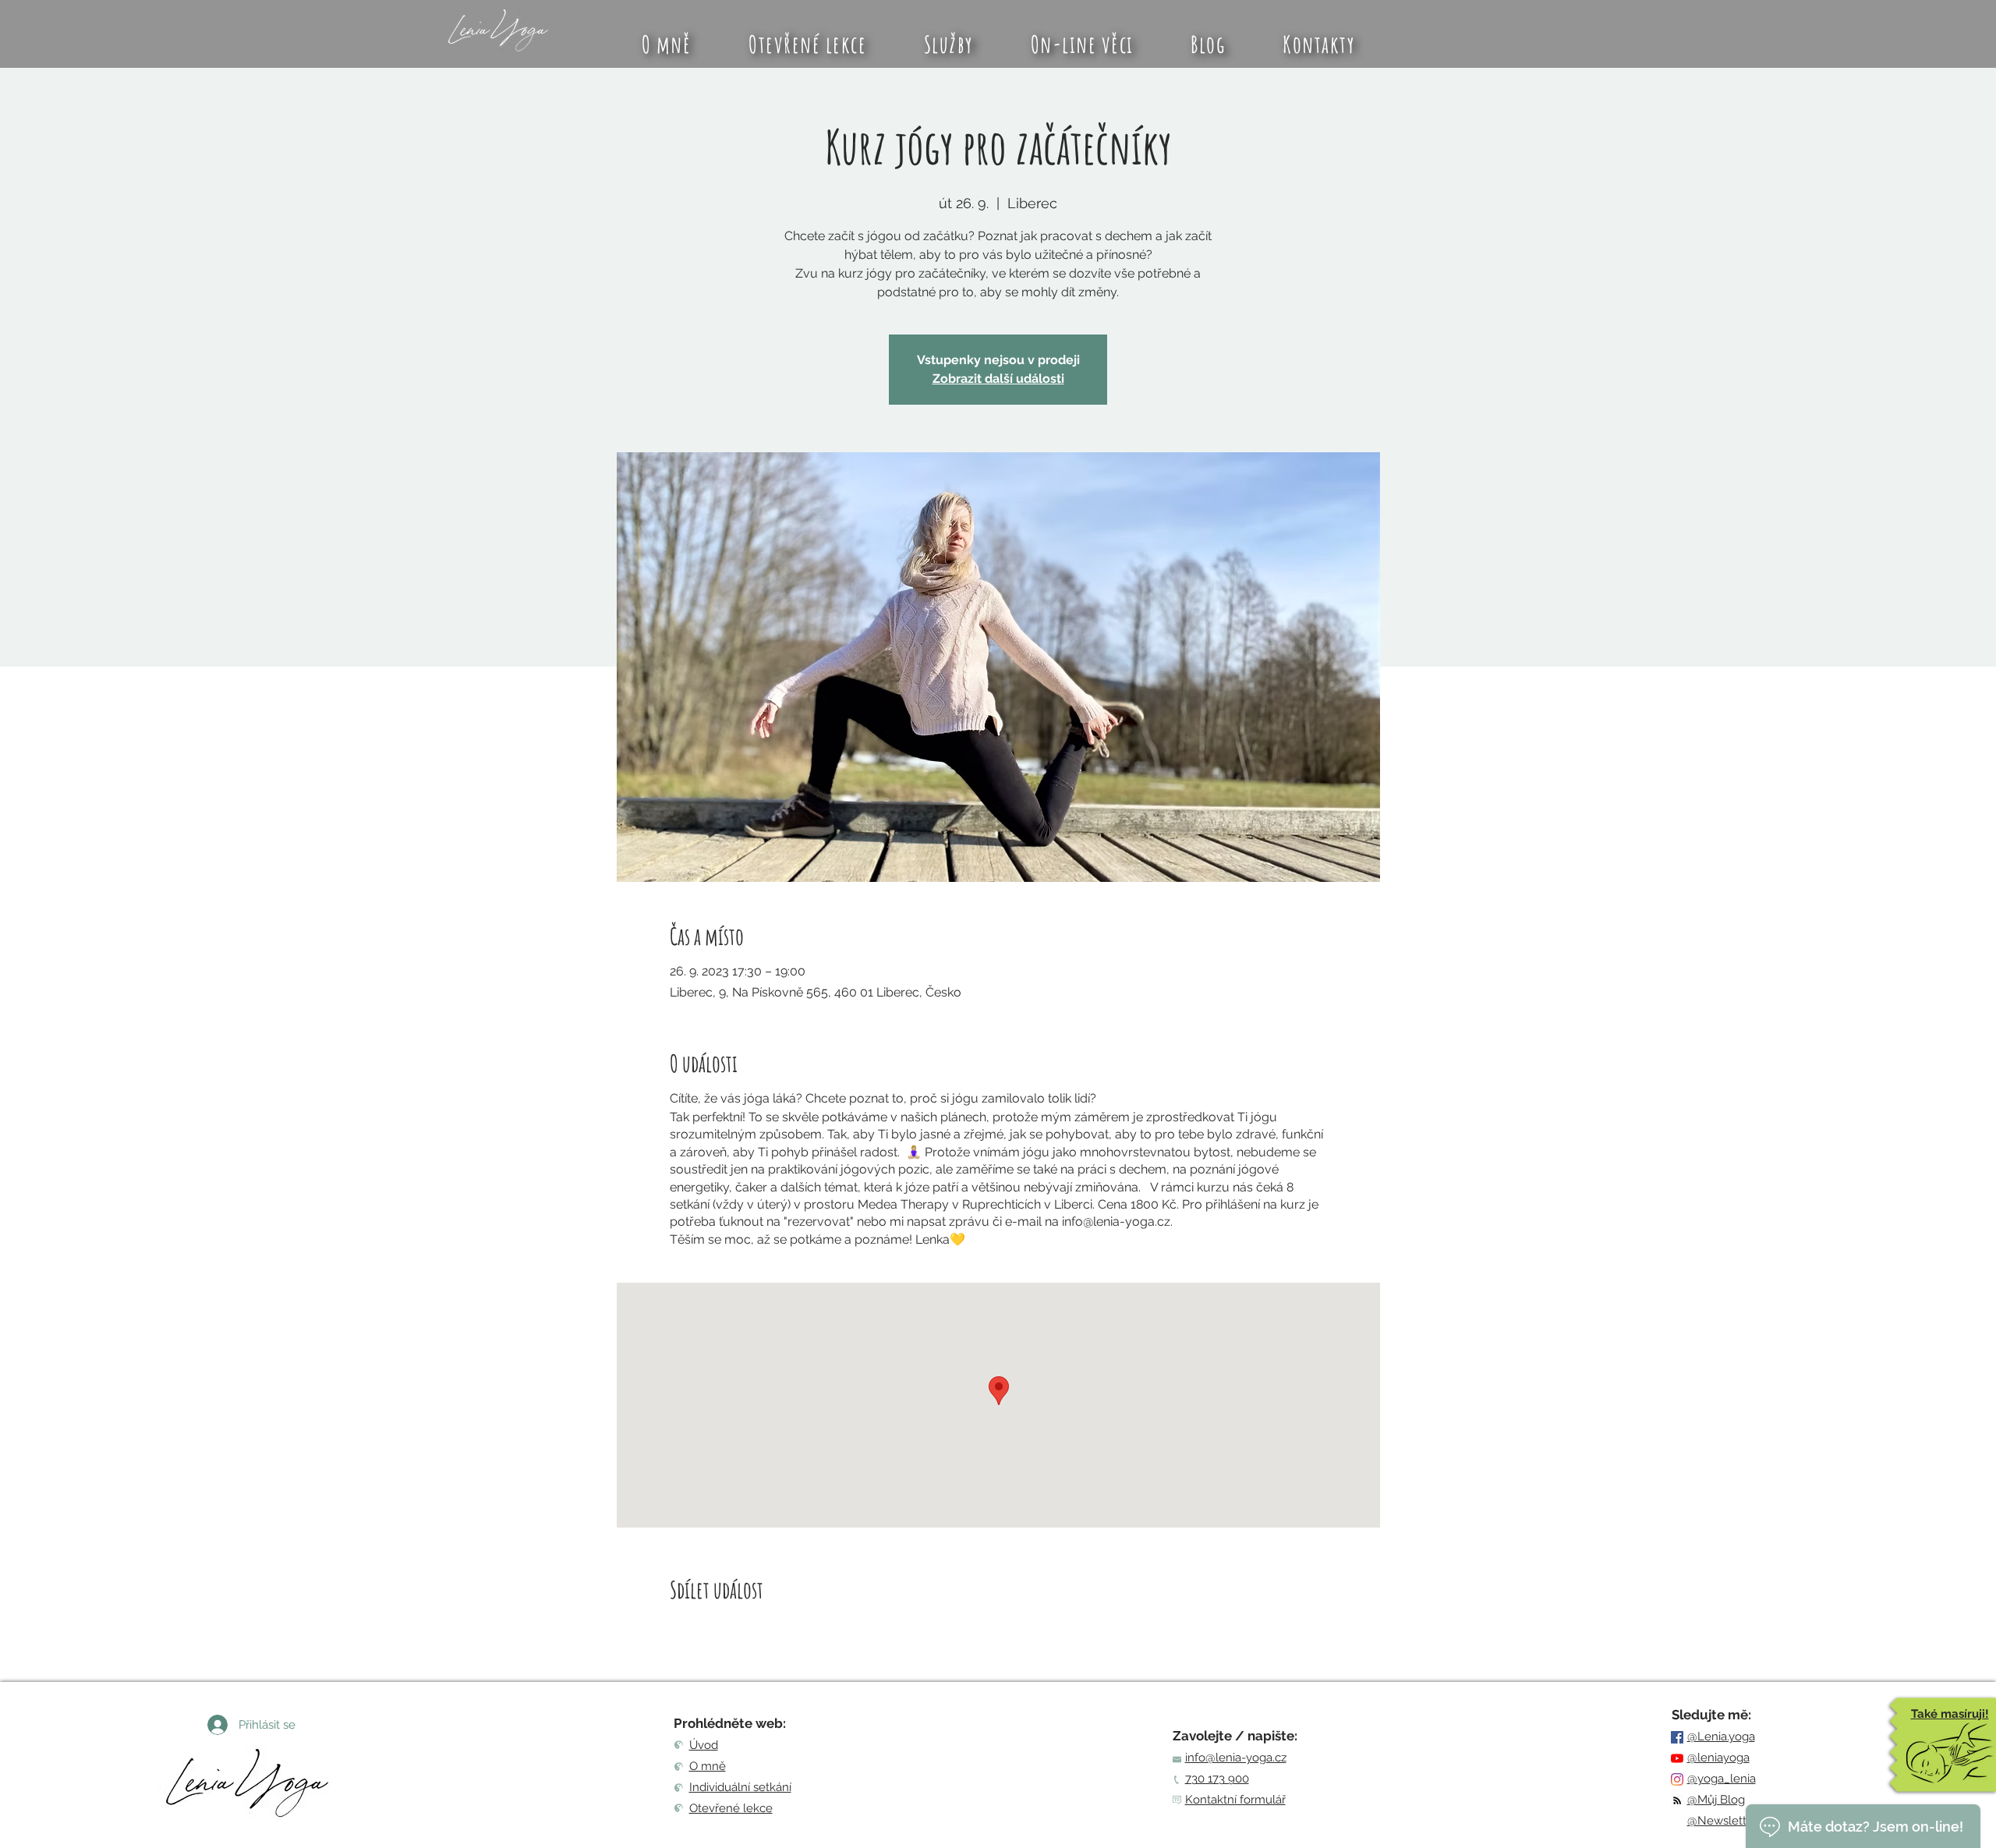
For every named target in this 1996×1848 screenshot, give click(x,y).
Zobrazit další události (998, 379)
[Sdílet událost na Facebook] (677, 1631)
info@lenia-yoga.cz (1236, 1758)
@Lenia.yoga (1721, 1736)
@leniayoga (1718, 1758)
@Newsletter (1722, 1821)
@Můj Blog (1716, 1800)
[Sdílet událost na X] (715, 1631)
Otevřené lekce (731, 1808)
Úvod (704, 1745)
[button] (948, 44)
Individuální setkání (740, 1787)
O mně (708, 1766)
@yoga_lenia (1722, 1779)
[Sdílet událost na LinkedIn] (754, 1631)
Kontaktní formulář (1235, 1800)
